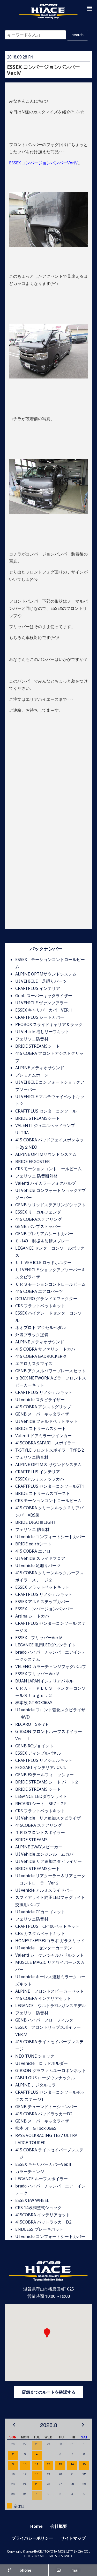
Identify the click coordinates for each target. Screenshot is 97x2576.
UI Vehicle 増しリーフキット (42, 1032)
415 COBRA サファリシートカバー (47, 1349)
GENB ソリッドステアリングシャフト (50, 1205)
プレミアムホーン (32, 1075)
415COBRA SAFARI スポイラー (45, 1443)
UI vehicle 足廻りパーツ (38, 1565)
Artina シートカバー (34, 1616)
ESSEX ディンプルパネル (38, 1753)
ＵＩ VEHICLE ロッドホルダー (43, 1262)
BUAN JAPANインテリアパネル (44, 1681)
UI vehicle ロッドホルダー (42, 2063)
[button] (89, 8)
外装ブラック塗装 (32, 1335)
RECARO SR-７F (32, 1724)
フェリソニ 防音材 (32, 1529)
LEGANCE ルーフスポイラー (42, 2179)
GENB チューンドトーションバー (46, 2107)
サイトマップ (73, 2538)
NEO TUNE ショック (35, 2056)
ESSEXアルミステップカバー (42, 1479)
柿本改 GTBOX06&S (34, 1703)
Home (36, 2526)
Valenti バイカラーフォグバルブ (46, 1183)
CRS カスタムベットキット (40, 1933)
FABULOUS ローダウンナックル (45, 2078)
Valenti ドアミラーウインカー (43, 1436)
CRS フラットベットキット (40, 1306)
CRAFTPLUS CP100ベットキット (47, 1926)
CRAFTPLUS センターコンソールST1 (50, 1486)
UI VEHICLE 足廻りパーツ (41, 981)
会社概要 (59, 2526)
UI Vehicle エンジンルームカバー (46, 1854)
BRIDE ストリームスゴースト (43, 1493)
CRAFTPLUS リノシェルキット (44, 1392)
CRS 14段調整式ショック (38, 2208)
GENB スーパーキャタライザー (44, 1414)
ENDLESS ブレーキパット (39, 2229)
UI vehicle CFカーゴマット (40, 1912)
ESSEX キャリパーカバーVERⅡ (44, 1010)
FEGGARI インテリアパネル (41, 1767)
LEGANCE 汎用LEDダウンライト (45, 1645)
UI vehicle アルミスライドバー (44, 1890)
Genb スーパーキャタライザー (44, 996)
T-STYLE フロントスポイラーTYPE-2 (50, 1450)
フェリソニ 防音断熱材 (36, 1176)
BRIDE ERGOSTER (32, 1161)
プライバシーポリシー (32, 2538)
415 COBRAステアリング (39, 1219)
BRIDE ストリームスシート (41, 1428)
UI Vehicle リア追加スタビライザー (50, 1818)
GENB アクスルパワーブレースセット (50, 1371)
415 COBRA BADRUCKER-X (41, 1356)
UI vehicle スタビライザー (40, 1400)
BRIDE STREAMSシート (38, 1046)
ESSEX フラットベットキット (42, 1587)
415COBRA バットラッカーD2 (43, 2222)
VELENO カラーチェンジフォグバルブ (51, 1666)
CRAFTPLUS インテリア (38, 988)
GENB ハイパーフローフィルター (46, 2020)
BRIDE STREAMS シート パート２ (47, 1782)
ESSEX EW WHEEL (32, 2200)
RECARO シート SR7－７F (41, 1804)
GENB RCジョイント (34, 1746)
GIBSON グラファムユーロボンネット (51, 2070)
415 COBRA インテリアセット (43, 1998)
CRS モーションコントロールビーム (48, 1169)
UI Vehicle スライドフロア (40, 1558)
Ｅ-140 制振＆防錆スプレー (42, 1241)
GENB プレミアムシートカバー (44, 1234)
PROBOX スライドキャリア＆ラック (49, 1024)
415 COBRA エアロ (33, 1551)
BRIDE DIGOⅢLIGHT (36, 1522)
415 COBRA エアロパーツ (39, 1291)
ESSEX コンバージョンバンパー (44, 1609)
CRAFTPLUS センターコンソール (46, 1111)
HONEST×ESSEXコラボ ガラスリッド (50, 1941)
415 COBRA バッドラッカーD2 (44, 2114)
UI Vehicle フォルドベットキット (46, 1421)
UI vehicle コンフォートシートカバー (50, 1537)
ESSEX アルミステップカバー (42, 1602)
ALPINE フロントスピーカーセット (50, 1991)
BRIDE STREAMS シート (40, 1789)
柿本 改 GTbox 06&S (36, 2128)
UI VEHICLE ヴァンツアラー (42, 1003)
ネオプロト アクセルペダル (41, 1327)
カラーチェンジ (30, 2171)
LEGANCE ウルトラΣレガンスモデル (51, 2006)
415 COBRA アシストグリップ (43, 1407)
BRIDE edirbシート (33, 1544)
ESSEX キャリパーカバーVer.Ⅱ (44, 2164)
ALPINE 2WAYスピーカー (39, 1847)
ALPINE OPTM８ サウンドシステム (48, 1464)
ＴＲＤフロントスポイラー (40, 1832)
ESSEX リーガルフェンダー (40, 1212)
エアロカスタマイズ (34, 1363)
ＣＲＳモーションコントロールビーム (50, 1284)
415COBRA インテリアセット (43, 2215)
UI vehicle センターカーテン (44, 1948)
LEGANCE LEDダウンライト (41, 1796)
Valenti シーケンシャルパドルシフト (50, 1955)
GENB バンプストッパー (38, 1226)
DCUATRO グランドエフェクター (46, 1299)
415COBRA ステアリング (39, 1825)
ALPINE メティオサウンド (40, 1068)
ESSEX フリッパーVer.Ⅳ (39, 1638)
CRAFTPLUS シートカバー (40, 1017)
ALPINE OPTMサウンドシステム (46, 974)
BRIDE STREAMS (31, 1840)
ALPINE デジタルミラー (38, 2085)
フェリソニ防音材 (32, 1039)
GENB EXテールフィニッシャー (44, 1775)
